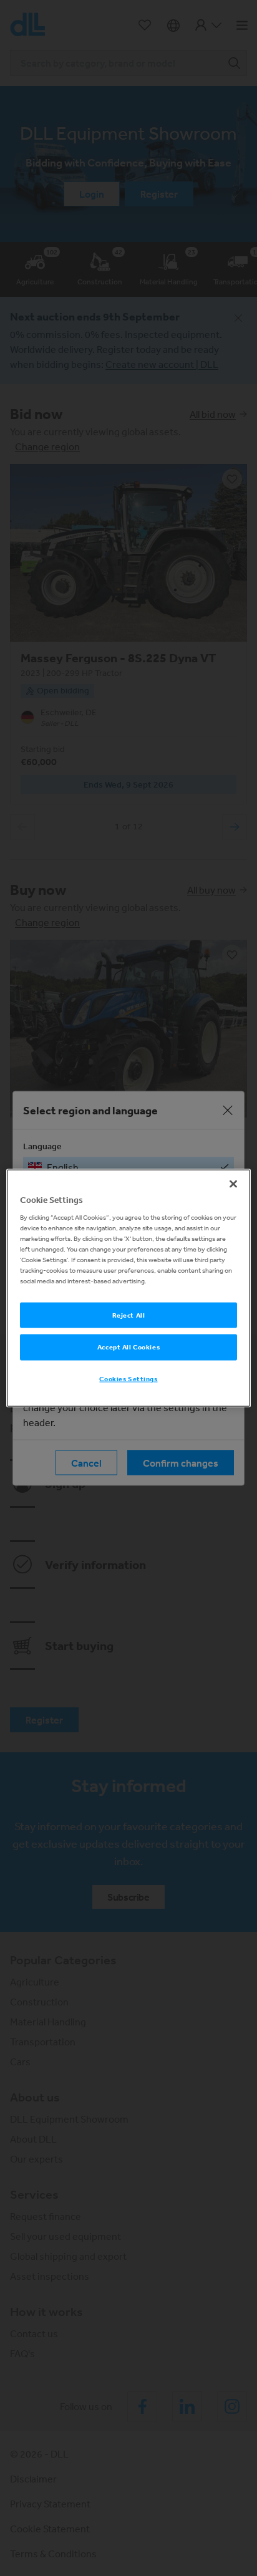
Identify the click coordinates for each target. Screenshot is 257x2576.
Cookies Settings (128, 1379)
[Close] (233, 1184)
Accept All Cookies (128, 1347)
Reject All (129, 1315)
